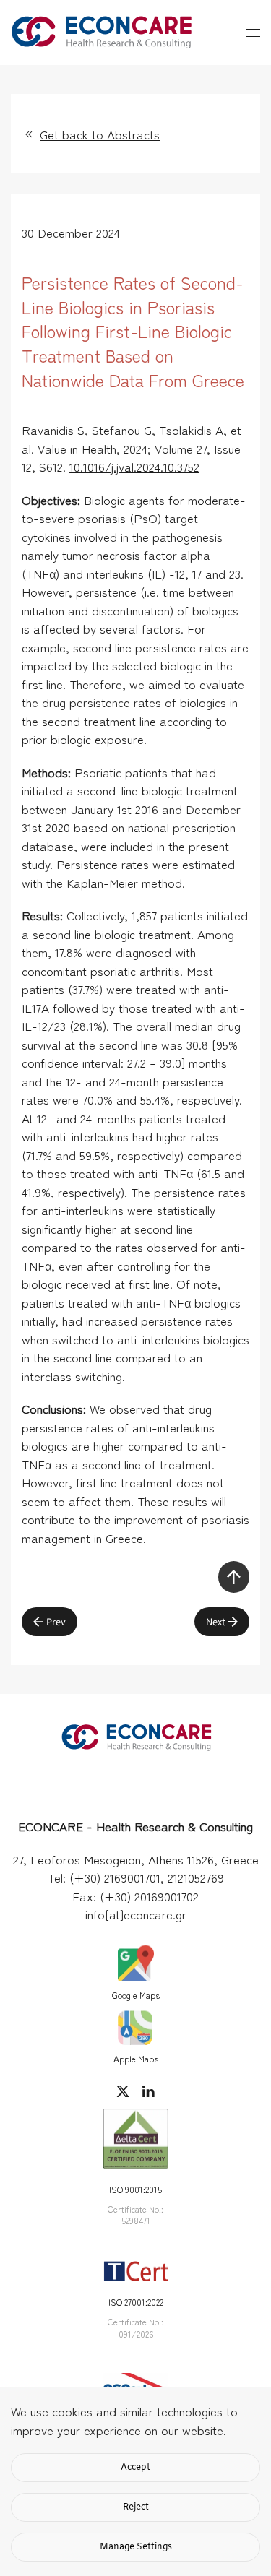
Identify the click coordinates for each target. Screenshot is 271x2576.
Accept (135, 2468)
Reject (136, 2507)
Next (216, 1622)
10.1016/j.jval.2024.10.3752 (134, 466)
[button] (253, 33)
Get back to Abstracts (100, 134)
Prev (56, 1622)
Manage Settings (136, 2547)
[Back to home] (101, 33)
